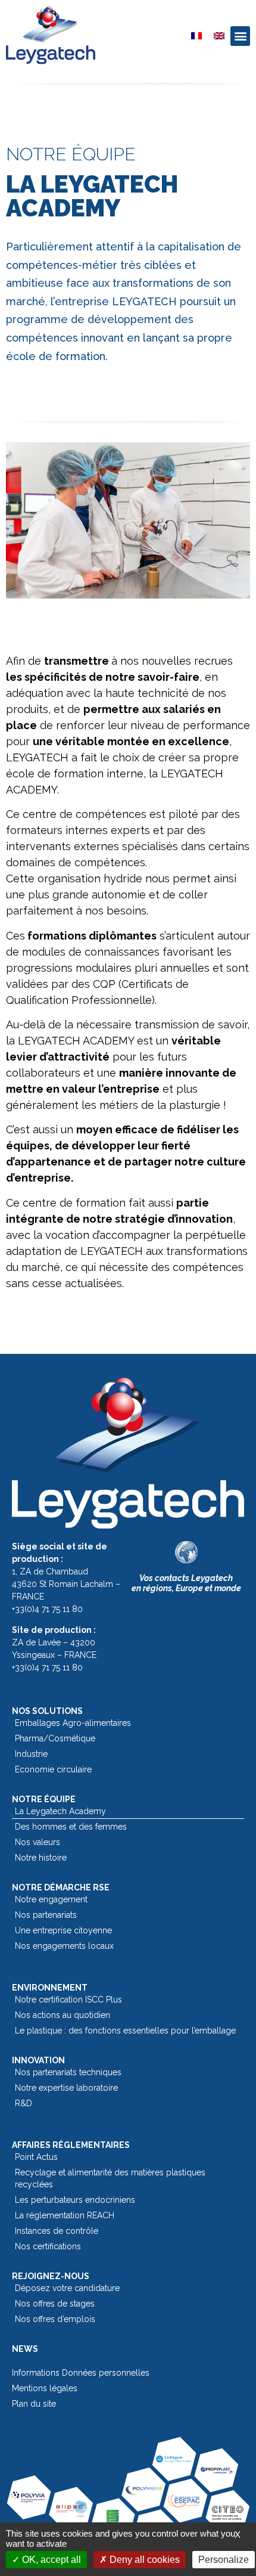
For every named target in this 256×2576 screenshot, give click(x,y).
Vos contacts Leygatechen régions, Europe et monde (186, 1583)
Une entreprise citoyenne (63, 1930)
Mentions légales (45, 2388)
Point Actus (36, 2157)
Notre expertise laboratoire (66, 2088)
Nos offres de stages (55, 2304)
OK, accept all (50, 2560)
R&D (24, 2103)
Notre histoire (41, 1858)
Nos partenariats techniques (68, 2072)
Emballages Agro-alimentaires (73, 1723)
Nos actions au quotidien (63, 2015)
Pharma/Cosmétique (55, 1738)
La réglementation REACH (65, 2215)
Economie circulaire (53, 1769)
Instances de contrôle (57, 2231)
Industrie (31, 1754)
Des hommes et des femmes (71, 1827)
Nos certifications (48, 2246)
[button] (240, 36)
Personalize (224, 2560)
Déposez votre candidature (67, 2288)
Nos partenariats (46, 1915)
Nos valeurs (38, 1842)
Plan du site (34, 2404)
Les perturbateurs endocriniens (75, 2200)
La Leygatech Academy (60, 1811)
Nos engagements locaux (64, 1946)
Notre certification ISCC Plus (68, 2000)
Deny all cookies (143, 2560)
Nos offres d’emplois (55, 2319)
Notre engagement (51, 1899)
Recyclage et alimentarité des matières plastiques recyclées (110, 2178)
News (25, 2349)
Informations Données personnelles (81, 2373)
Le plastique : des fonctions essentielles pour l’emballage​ (125, 2031)
